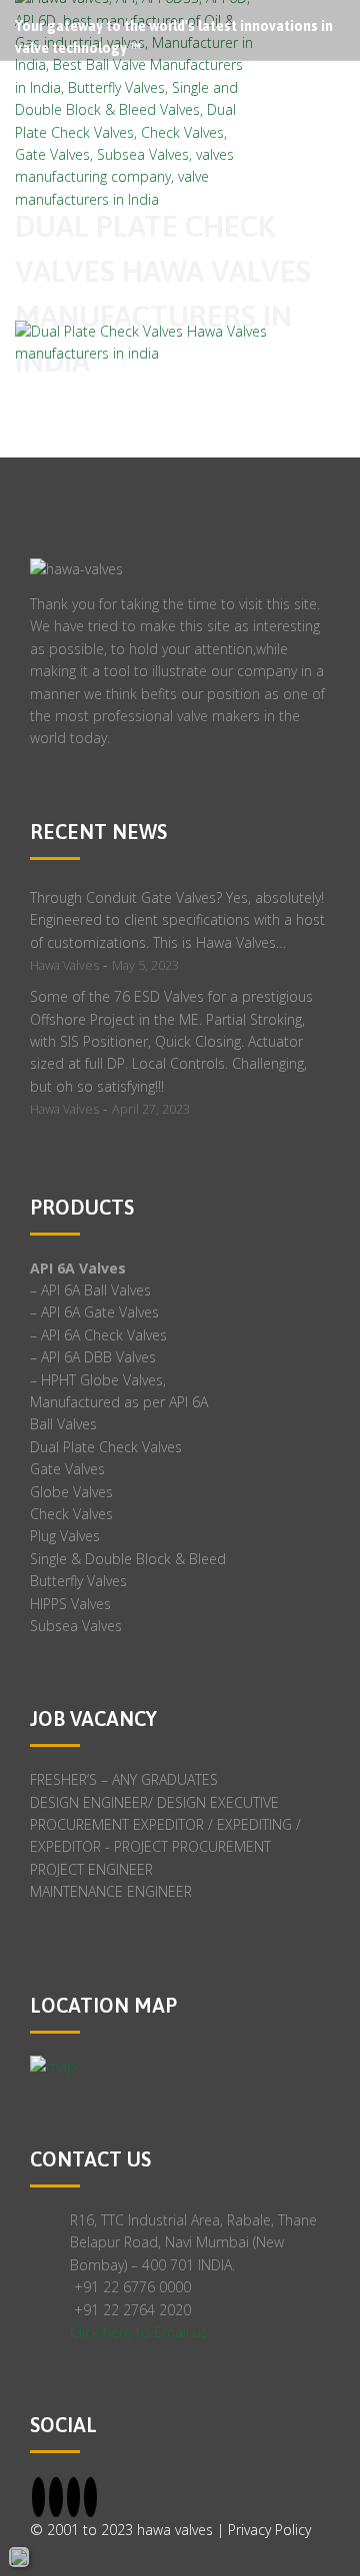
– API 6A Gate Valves (94, 1312)
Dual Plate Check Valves (106, 1447)
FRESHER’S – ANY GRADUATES (124, 1779)
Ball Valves (63, 1424)
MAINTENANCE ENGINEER (111, 1891)
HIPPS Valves (70, 1604)
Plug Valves (65, 1536)
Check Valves (71, 1514)
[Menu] (343, 99)
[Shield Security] (19, 2557)
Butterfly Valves (78, 1581)
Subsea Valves (76, 1626)
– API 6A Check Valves (98, 1335)
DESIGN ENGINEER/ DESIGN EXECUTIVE (154, 1802)
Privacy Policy (269, 2530)
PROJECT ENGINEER (91, 1869)
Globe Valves (71, 1492)
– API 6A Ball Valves (90, 1290)
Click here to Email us (139, 2332)
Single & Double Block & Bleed (128, 1559)
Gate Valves (67, 1469)
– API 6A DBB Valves (93, 1357)
